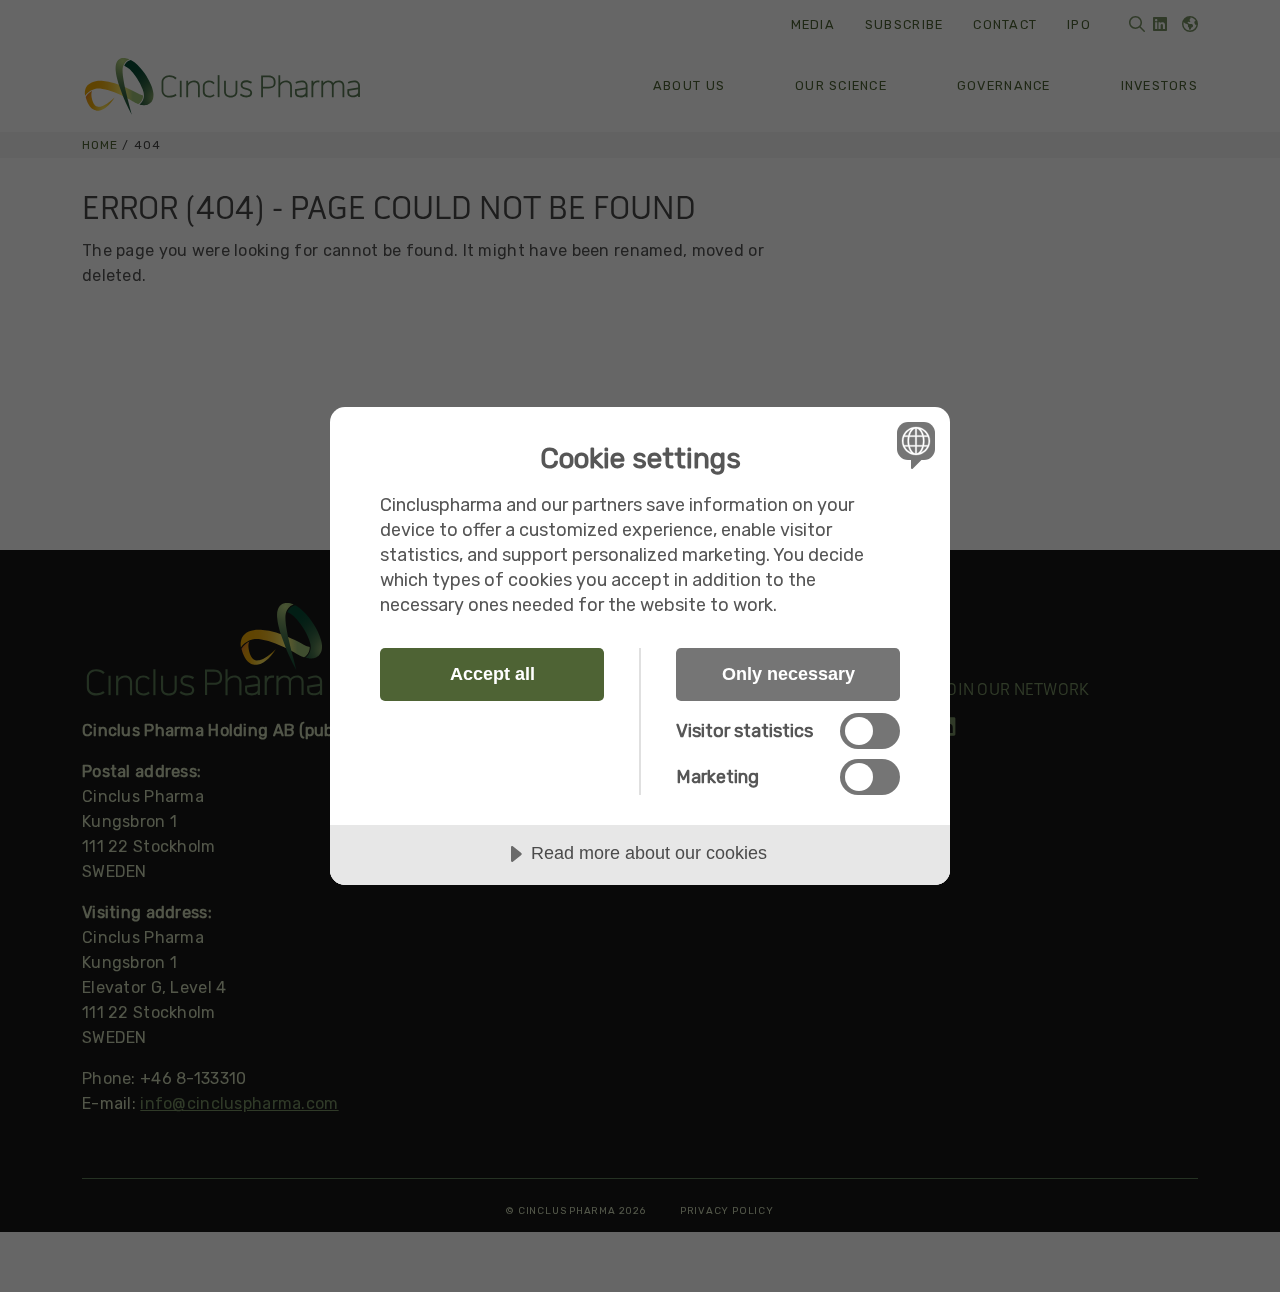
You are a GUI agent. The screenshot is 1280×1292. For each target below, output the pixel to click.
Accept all (492, 674)
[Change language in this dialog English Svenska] (912, 444)
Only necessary (788, 674)
